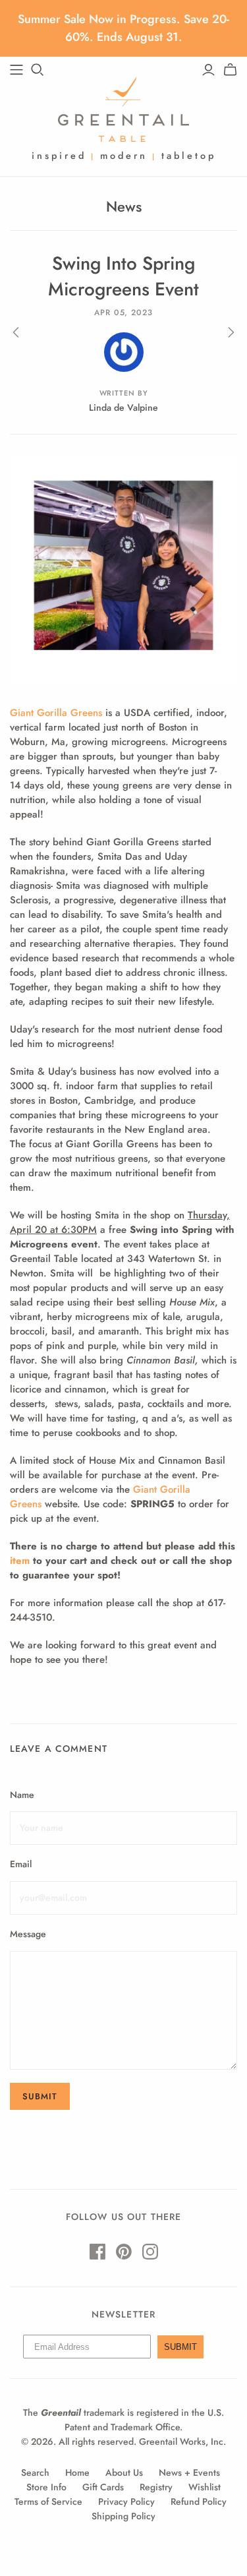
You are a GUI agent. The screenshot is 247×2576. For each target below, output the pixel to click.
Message (28, 1934)
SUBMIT (180, 2347)
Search (35, 2472)
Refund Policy (199, 2501)
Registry (156, 2487)
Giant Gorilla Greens (56, 713)
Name (22, 1795)
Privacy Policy (126, 2501)
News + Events (189, 2472)
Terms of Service (48, 2501)
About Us (124, 2472)
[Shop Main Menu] (16, 70)
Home (77, 2472)
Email (21, 1864)
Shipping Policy (123, 2516)
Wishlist (205, 2487)
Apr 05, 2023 (124, 313)
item (20, 1561)
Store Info (46, 2487)
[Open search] (38, 70)
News (124, 206)
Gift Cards (103, 2487)
